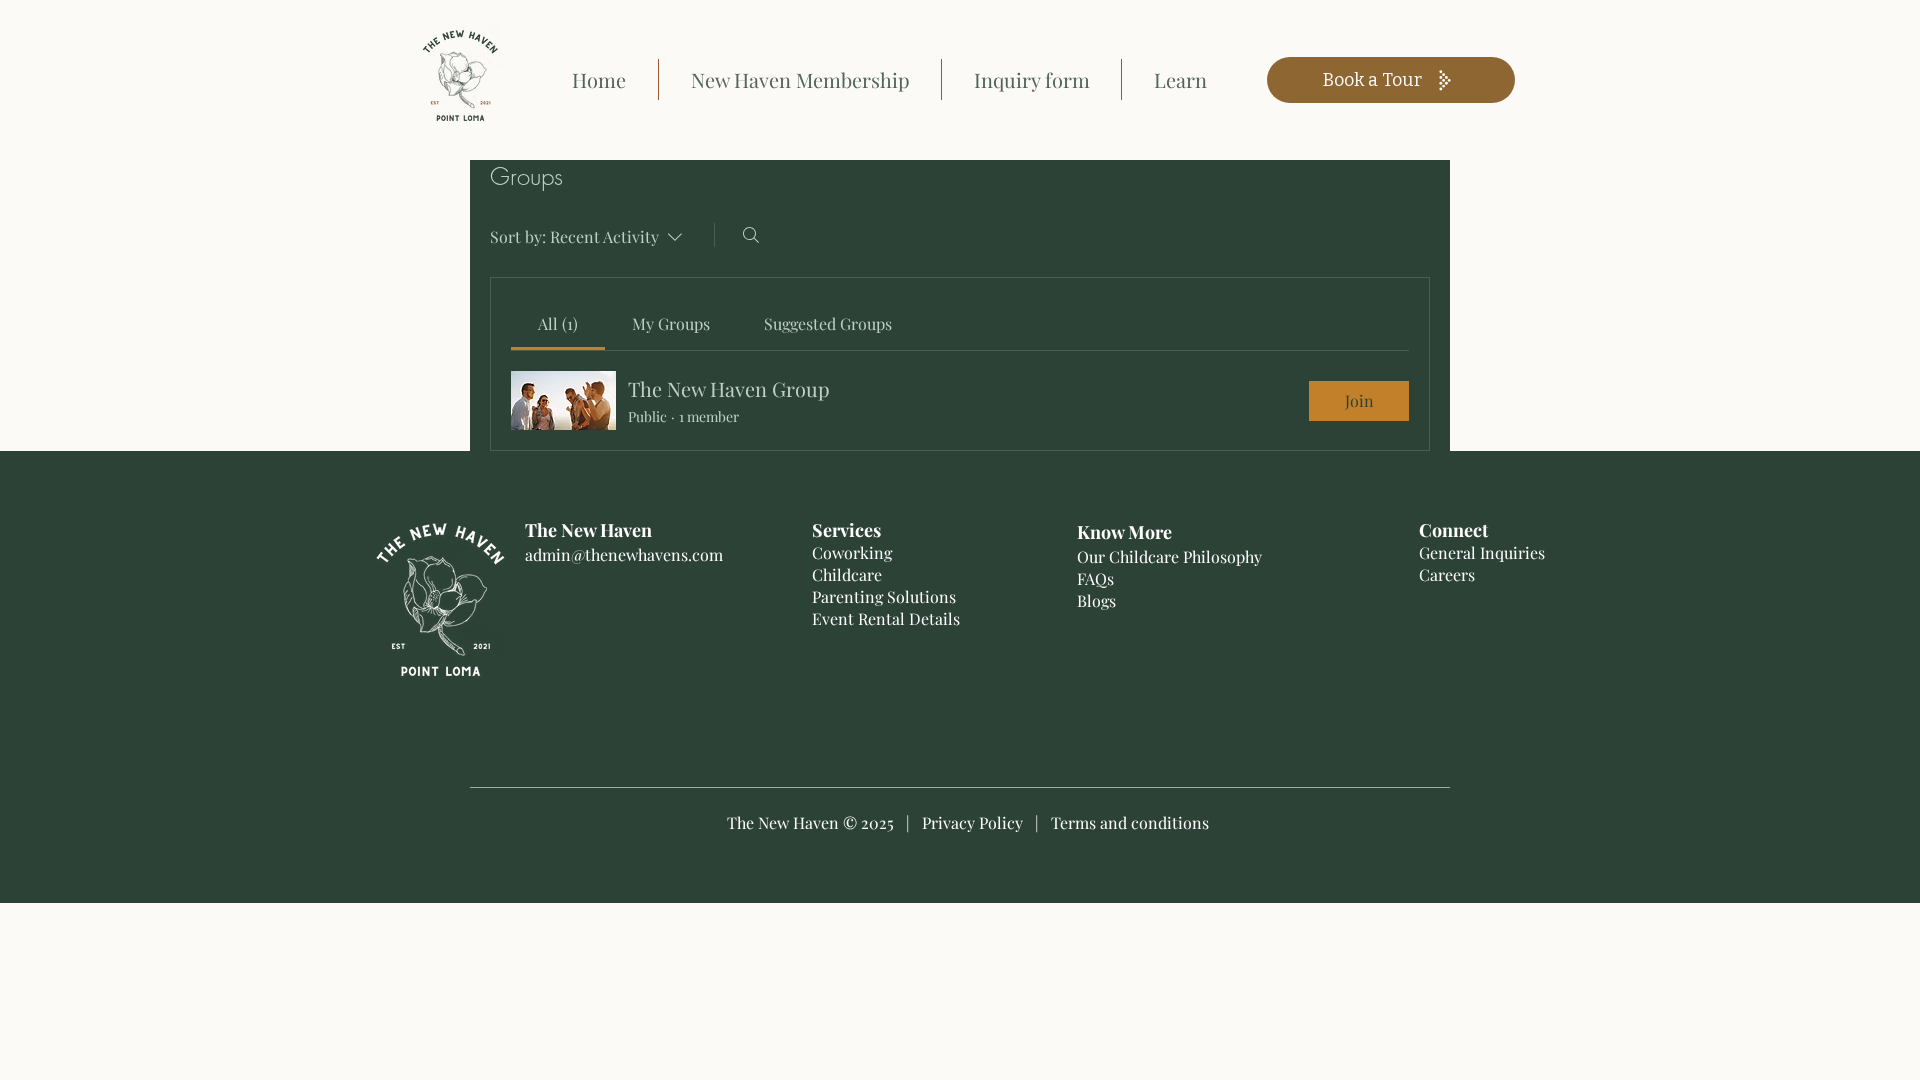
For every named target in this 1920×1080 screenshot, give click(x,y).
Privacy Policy (972, 822)
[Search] (751, 235)
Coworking (852, 552)
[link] (558, 323)
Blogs (1096, 600)
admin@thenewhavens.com (624, 554)
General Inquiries (1482, 552)
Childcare (847, 574)
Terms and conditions (1130, 822)
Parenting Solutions (884, 596)
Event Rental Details (888, 618)
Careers (1447, 574)
